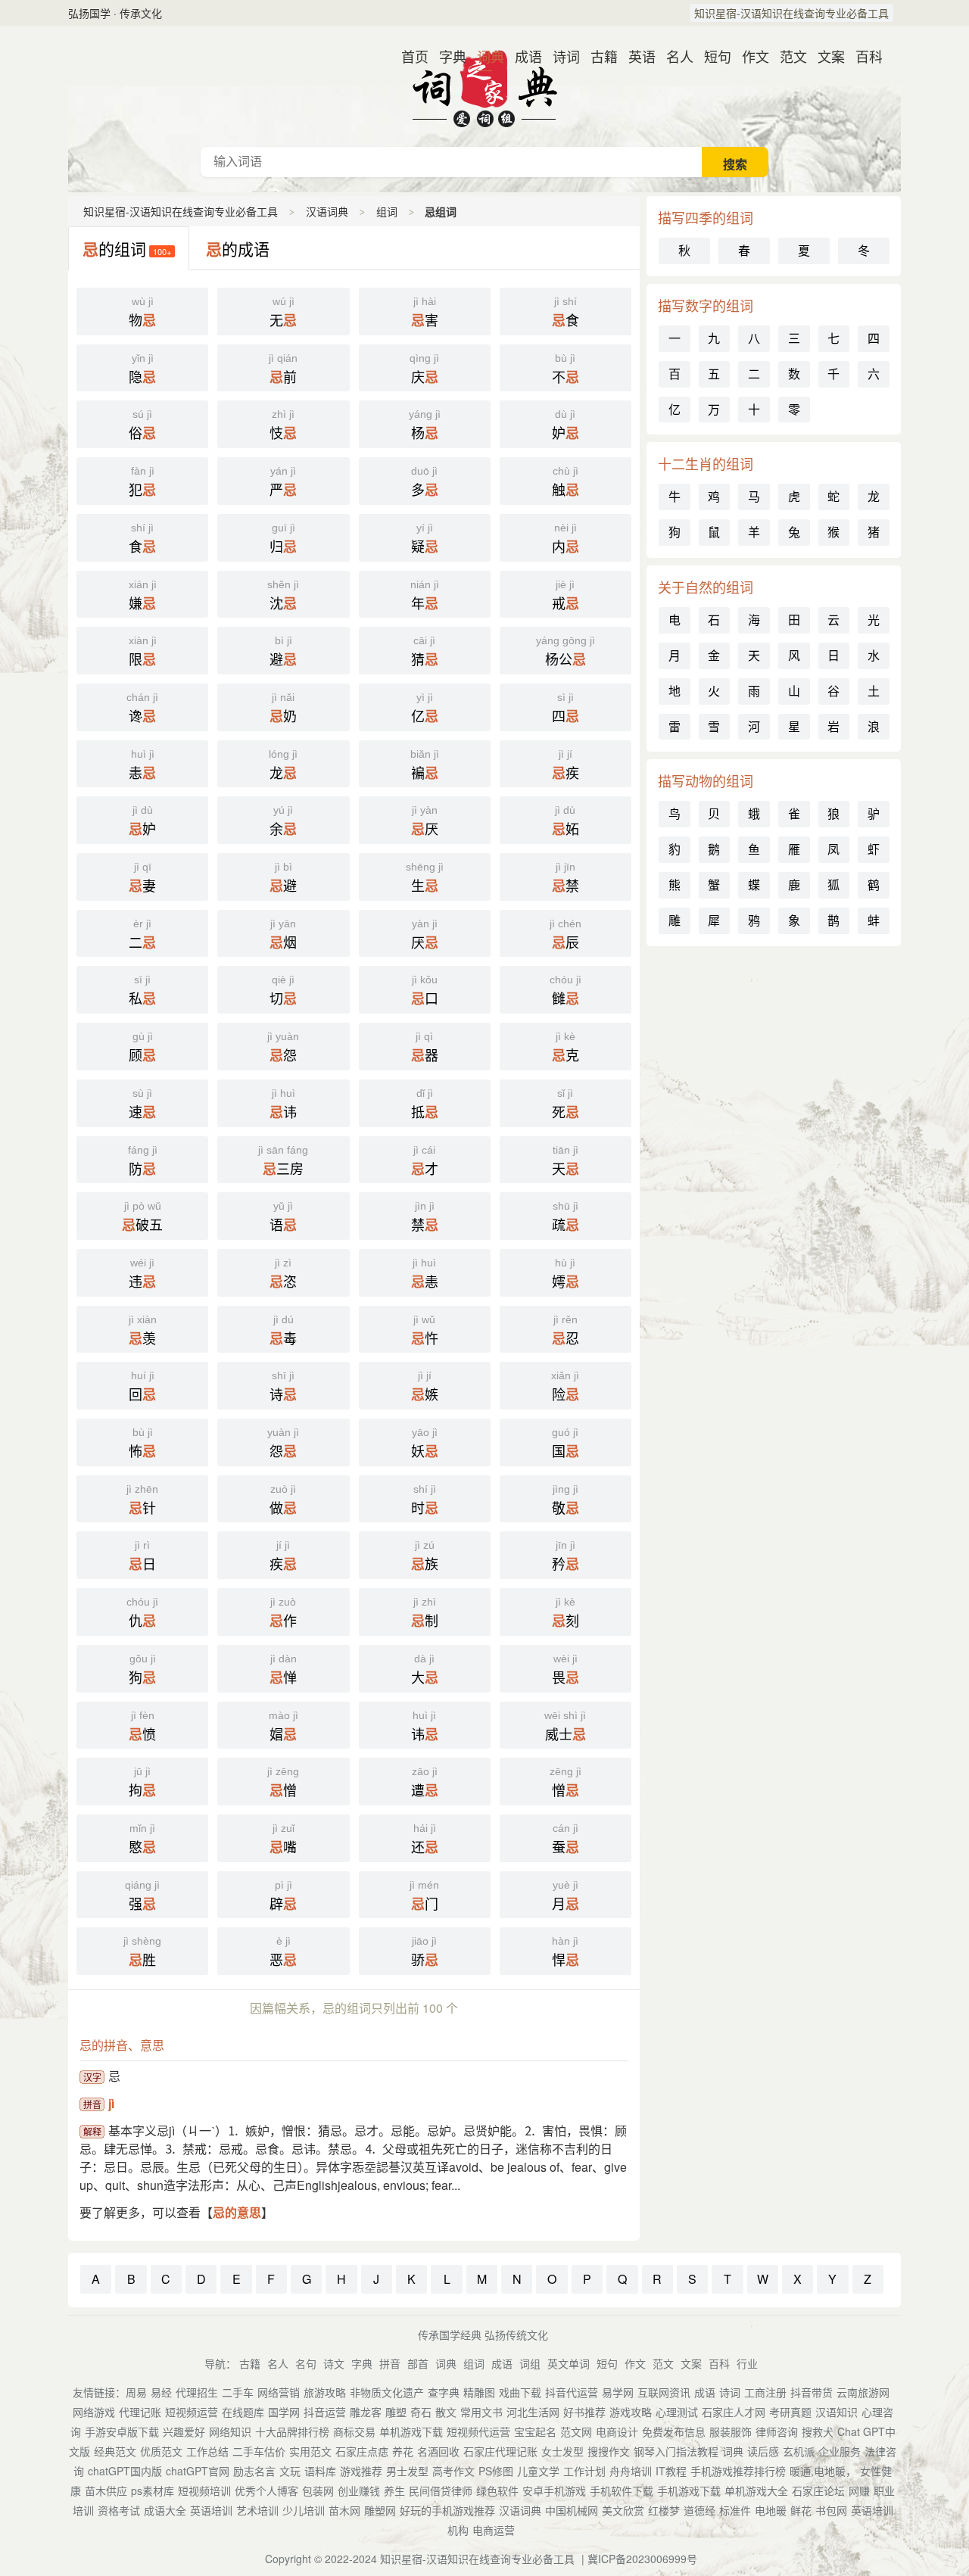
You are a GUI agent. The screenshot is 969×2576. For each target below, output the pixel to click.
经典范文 (115, 2451)
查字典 (444, 2392)
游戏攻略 (631, 2412)
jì (111, 2103)
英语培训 (211, 2510)
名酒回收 (438, 2451)
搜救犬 (818, 2431)
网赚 (859, 2490)
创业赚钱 (359, 2490)
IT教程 (671, 2471)
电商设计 (617, 2431)
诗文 (334, 2363)
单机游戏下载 (411, 2431)
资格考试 (119, 2510)
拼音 (390, 2363)
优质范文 (161, 2451)
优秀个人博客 (266, 2490)
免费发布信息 (674, 2431)
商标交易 (354, 2431)
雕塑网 (380, 2510)
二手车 (238, 2392)
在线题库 (243, 2412)
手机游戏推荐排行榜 (738, 2471)
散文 (446, 2412)
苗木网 (344, 2510)
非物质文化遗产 (387, 2392)
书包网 (831, 2510)
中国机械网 (572, 2510)
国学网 (284, 2412)
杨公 (566, 652)
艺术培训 (257, 2510)
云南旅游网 (863, 2392)
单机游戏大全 (756, 2490)
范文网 (576, 2431)
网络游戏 (94, 2412)
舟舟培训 (631, 2471)
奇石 (421, 2412)
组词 (387, 211)
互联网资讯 (664, 2392)
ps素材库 (153, 2490)
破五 (142, 1217)
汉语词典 (484, 86)
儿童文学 (538, 2471)
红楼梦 (664, 2510)
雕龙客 (366, 2412)
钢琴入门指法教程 (676, 2451)
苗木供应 (106, 2490)
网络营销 (279, 2392)
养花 (403, 2451)
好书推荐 (584, 2412)
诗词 (560, 56)
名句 (306, 2363)
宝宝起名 (535, 2431)
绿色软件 (497, 2490)
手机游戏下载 (689, 2490)
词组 (530, 2363)
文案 (825, 56)
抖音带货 (812, 2392)
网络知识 (230, 2431)
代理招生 (197, 2392)
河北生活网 (533, 2412)
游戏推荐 (361, 2471)
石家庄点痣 (362, 2451)
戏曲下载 (520, 2392)
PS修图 (496, 2471)
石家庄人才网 (734, 2412)
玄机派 (799, 2451)
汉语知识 (837, 2412)
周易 (136, 2392)
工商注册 (765, 2392)
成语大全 (165, 2510)
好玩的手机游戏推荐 (447, 2510)
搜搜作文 (609, 2451)
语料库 (320, 2471)
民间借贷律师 (441, 2490)
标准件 (735, 2510)
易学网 (618, 2392)
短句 (712, 56)
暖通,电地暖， (823, 2471)
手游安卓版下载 (122, 2431)
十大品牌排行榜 (292, 2431)
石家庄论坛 (818, 2490)
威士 (565, 1727)
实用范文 (310, 2451)
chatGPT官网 (198, 2471)
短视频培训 (204, 2490)
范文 (787, 56)
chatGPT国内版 (125, 2471)
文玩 (290, 2471)
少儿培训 (304, 2510)
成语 (522, 56)
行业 (747, 2363)
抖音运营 (325, 2412)
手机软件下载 (622, 2490)
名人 (674, 56)
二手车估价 (259, 2451)
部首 (418, 2363)
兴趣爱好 (184, 2431)
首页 (409, 56)
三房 (283, 1161)
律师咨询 (777, 2431)
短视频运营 (192, 2412)
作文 (749, 56)
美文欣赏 (623, 2510)
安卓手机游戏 (554, 2490)
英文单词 (569, 2363)
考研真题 (790, 2412)
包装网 (318, 2490)
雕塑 (396, 2412)
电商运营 (494, 2530)
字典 (447, 56)
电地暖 (771, 2510)
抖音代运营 (572, 2392)
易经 (161, 2392)
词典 (484, 56)
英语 (636, 56)
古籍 (598, 56)
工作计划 (584, 2471)
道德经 (699, 2510)
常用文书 (481, 2412)
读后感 (763, 2451)
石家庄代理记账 (500, 2451)
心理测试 (677, 2412)
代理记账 (140, 2412)
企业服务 (840, 2451)
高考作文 (453, 2471)
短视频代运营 (478, 2431)
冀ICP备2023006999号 (642, 2559)
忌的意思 (237, 2212)
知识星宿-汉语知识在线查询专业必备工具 (791, 13)
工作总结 (207, 2451)
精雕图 (479, 2392)
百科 (863, 56)
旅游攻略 (325, 2392)
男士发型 (407, 2471)
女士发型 (562, 2451)
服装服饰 (731, 2431)
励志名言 (254, 2471)
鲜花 (801, 2510)
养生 (394, 2490)
